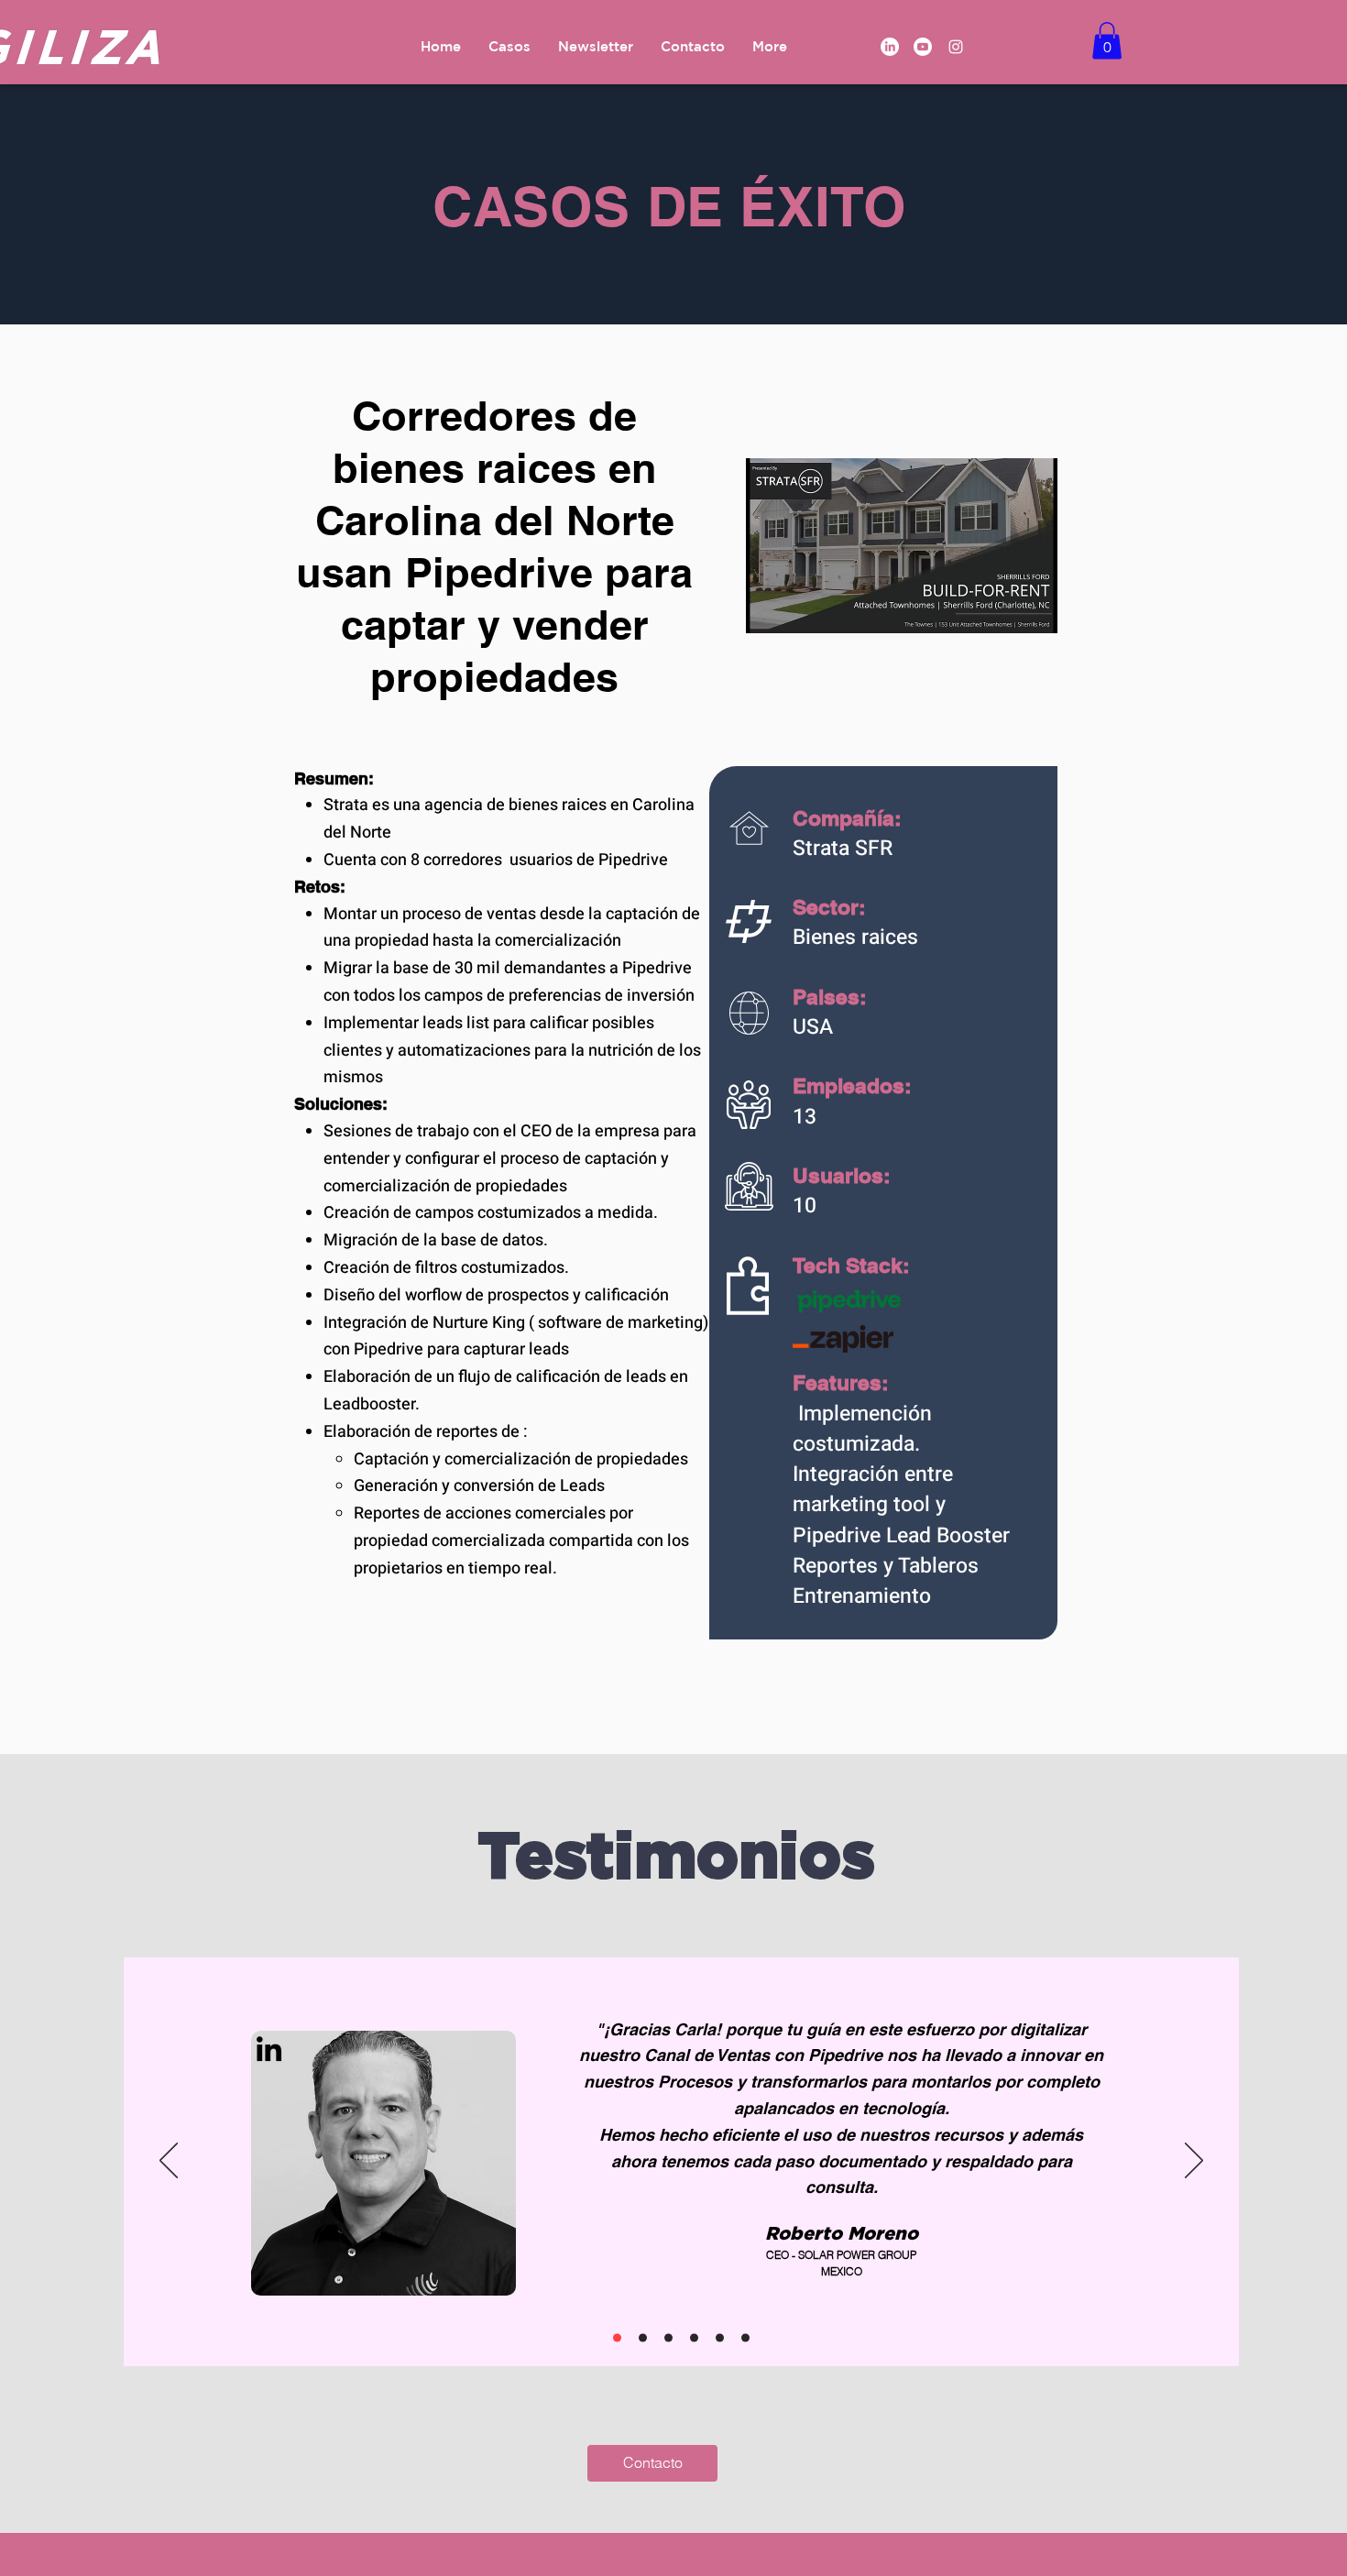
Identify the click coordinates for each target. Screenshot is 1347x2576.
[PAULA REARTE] (643, 2337)
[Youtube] (923, 47)
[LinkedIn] (890, 47)
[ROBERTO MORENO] (617, 2337)
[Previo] (169, 2162)
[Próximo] (1194, 2162)
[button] (1107, 41)
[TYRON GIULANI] (745, 2337)
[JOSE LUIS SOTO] (668, 2337)
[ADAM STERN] (694, 2337)
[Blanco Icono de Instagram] (956, 47)
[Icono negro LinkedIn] (269, 2049)
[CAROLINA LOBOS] (720, 2337)
